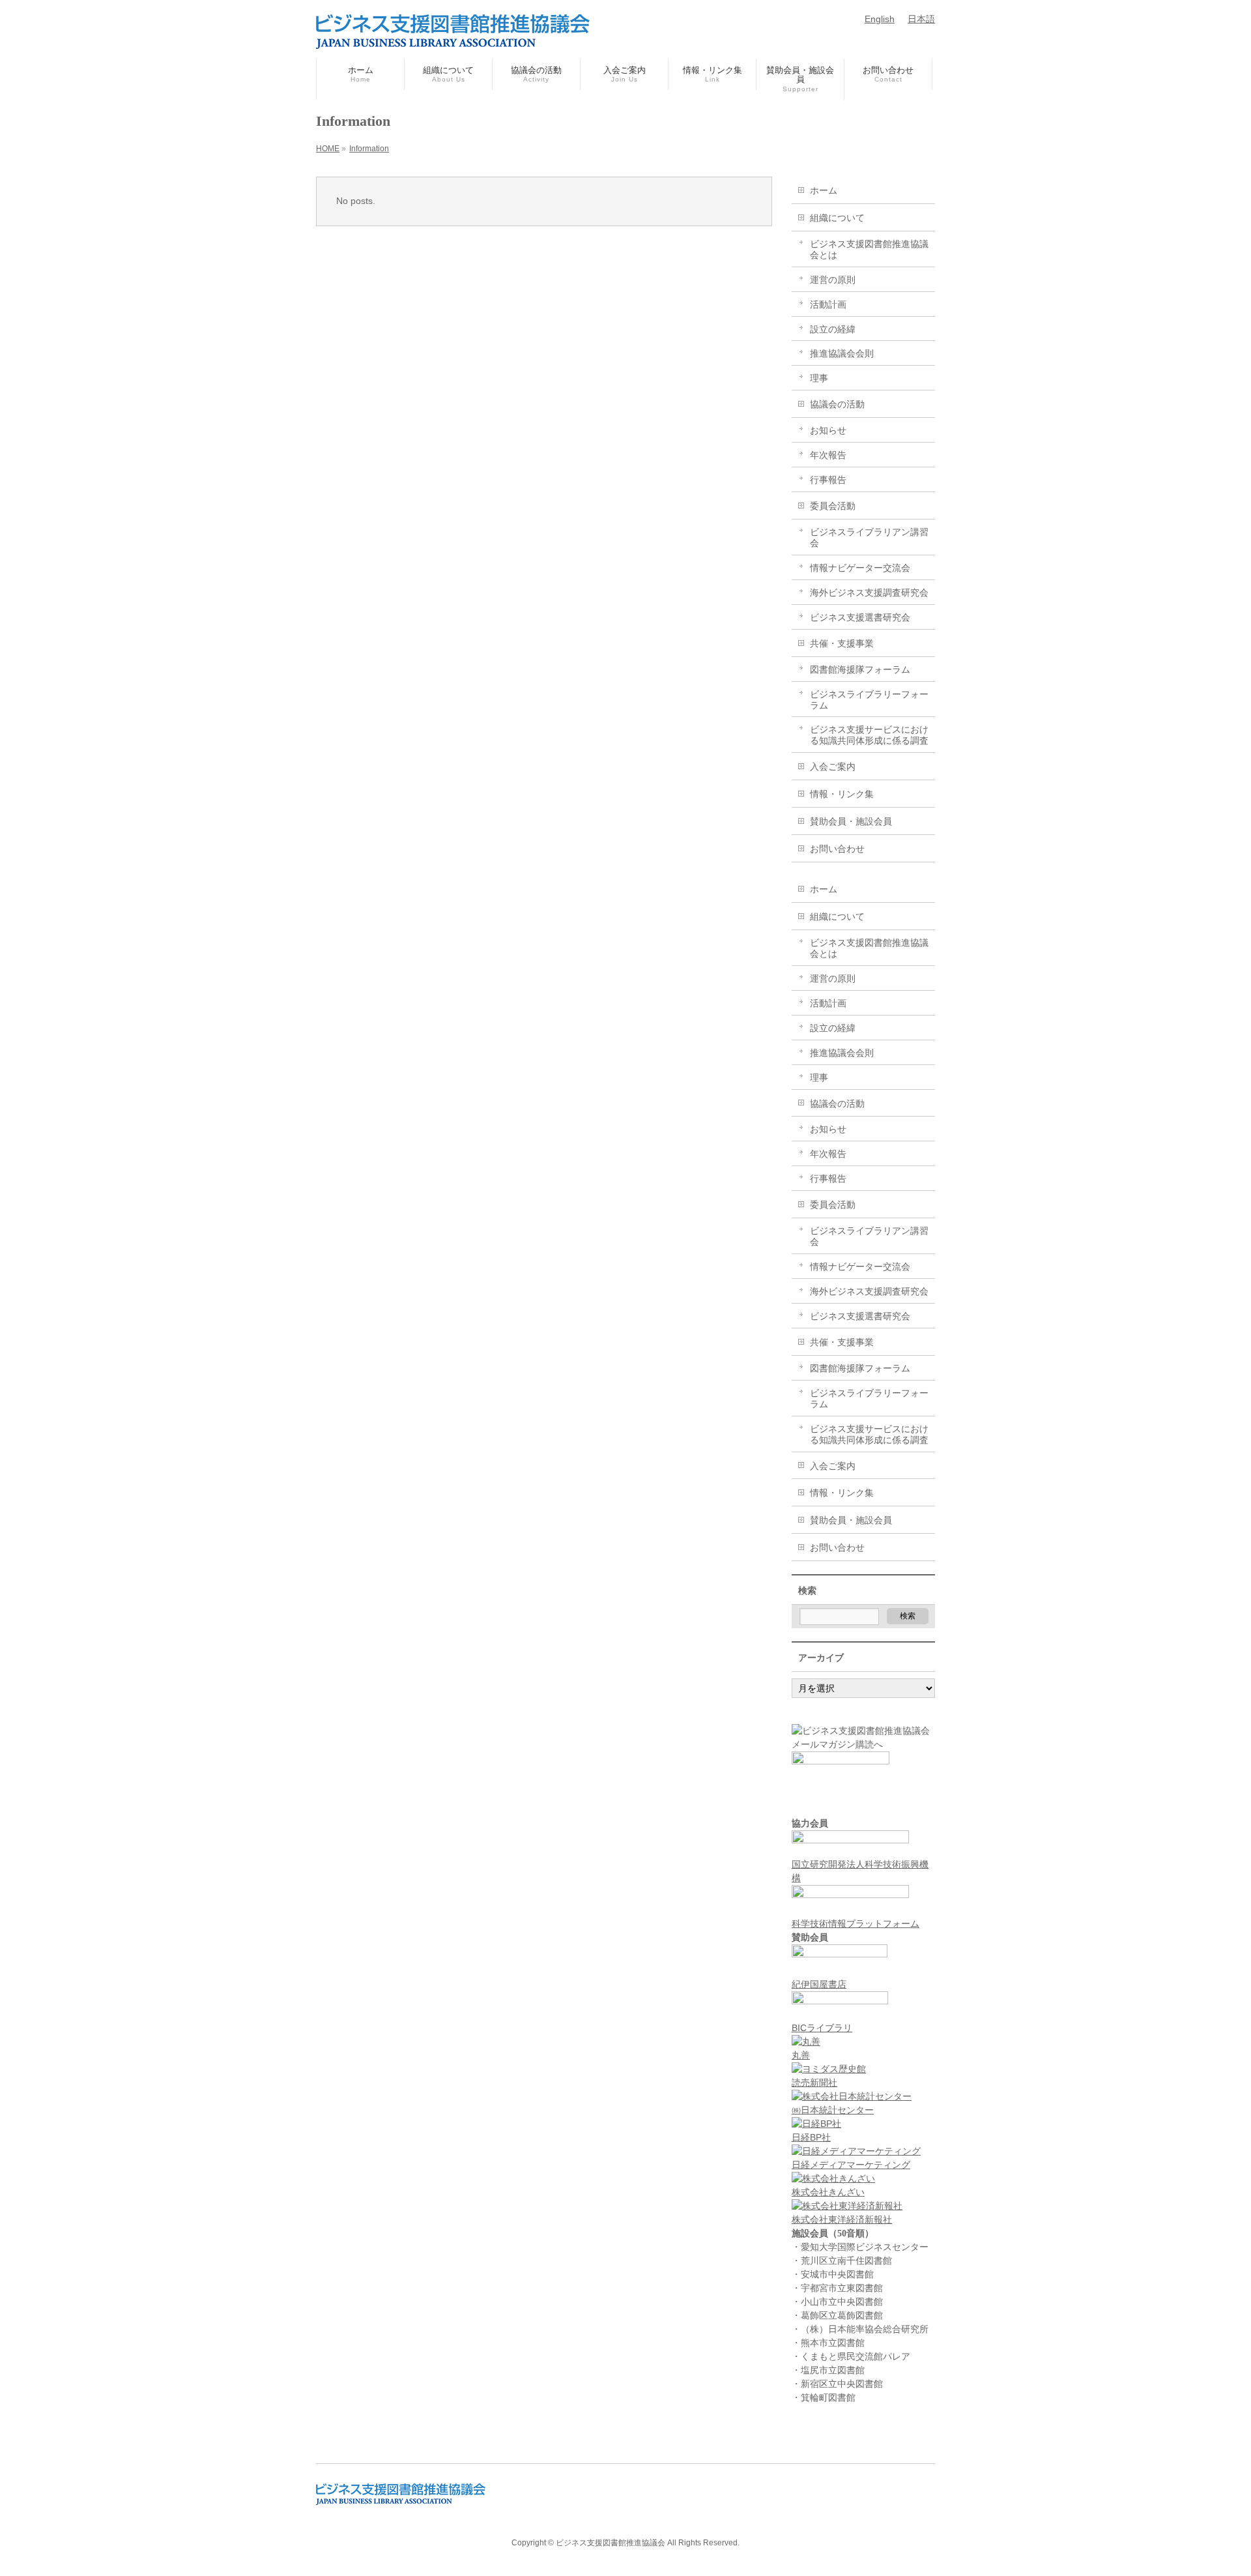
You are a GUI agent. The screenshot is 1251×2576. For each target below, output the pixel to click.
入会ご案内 (833, 767)
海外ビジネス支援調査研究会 (869, 593)
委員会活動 (833, 506)
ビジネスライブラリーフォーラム (869, 700)
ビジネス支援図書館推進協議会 (611, 2543)
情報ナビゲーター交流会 (860, 568)
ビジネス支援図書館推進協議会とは (869, 249)
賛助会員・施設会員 (851, 821)
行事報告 (828, 480)
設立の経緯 (833, 329)
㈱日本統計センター (833, 2110)
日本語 (921, 19)
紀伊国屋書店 (819, 1984)
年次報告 (828, 455)
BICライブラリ (822, 2028)
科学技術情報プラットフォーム (856, 1924)
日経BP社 (811, 2137)
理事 (819, 378)
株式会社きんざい (828, 2192)
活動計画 (828, 304)
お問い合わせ (837, 849)
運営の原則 (833, 280)
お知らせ (828, 430)
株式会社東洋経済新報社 (842, 2219)
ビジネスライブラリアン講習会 (869, 537)
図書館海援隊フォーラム (860, 669)
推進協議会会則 (842, 353)
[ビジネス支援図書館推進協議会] (453, 34)
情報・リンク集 (842, 794)
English (880, 19)
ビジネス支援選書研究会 (860, 617)
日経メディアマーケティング (851, 2165)
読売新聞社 (814, 2083)
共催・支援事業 (842, 643)
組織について (837, 218)
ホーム (824, 190)
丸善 (801, 2055)
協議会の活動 (837, 404)
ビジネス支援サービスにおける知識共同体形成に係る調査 (869, 735)
